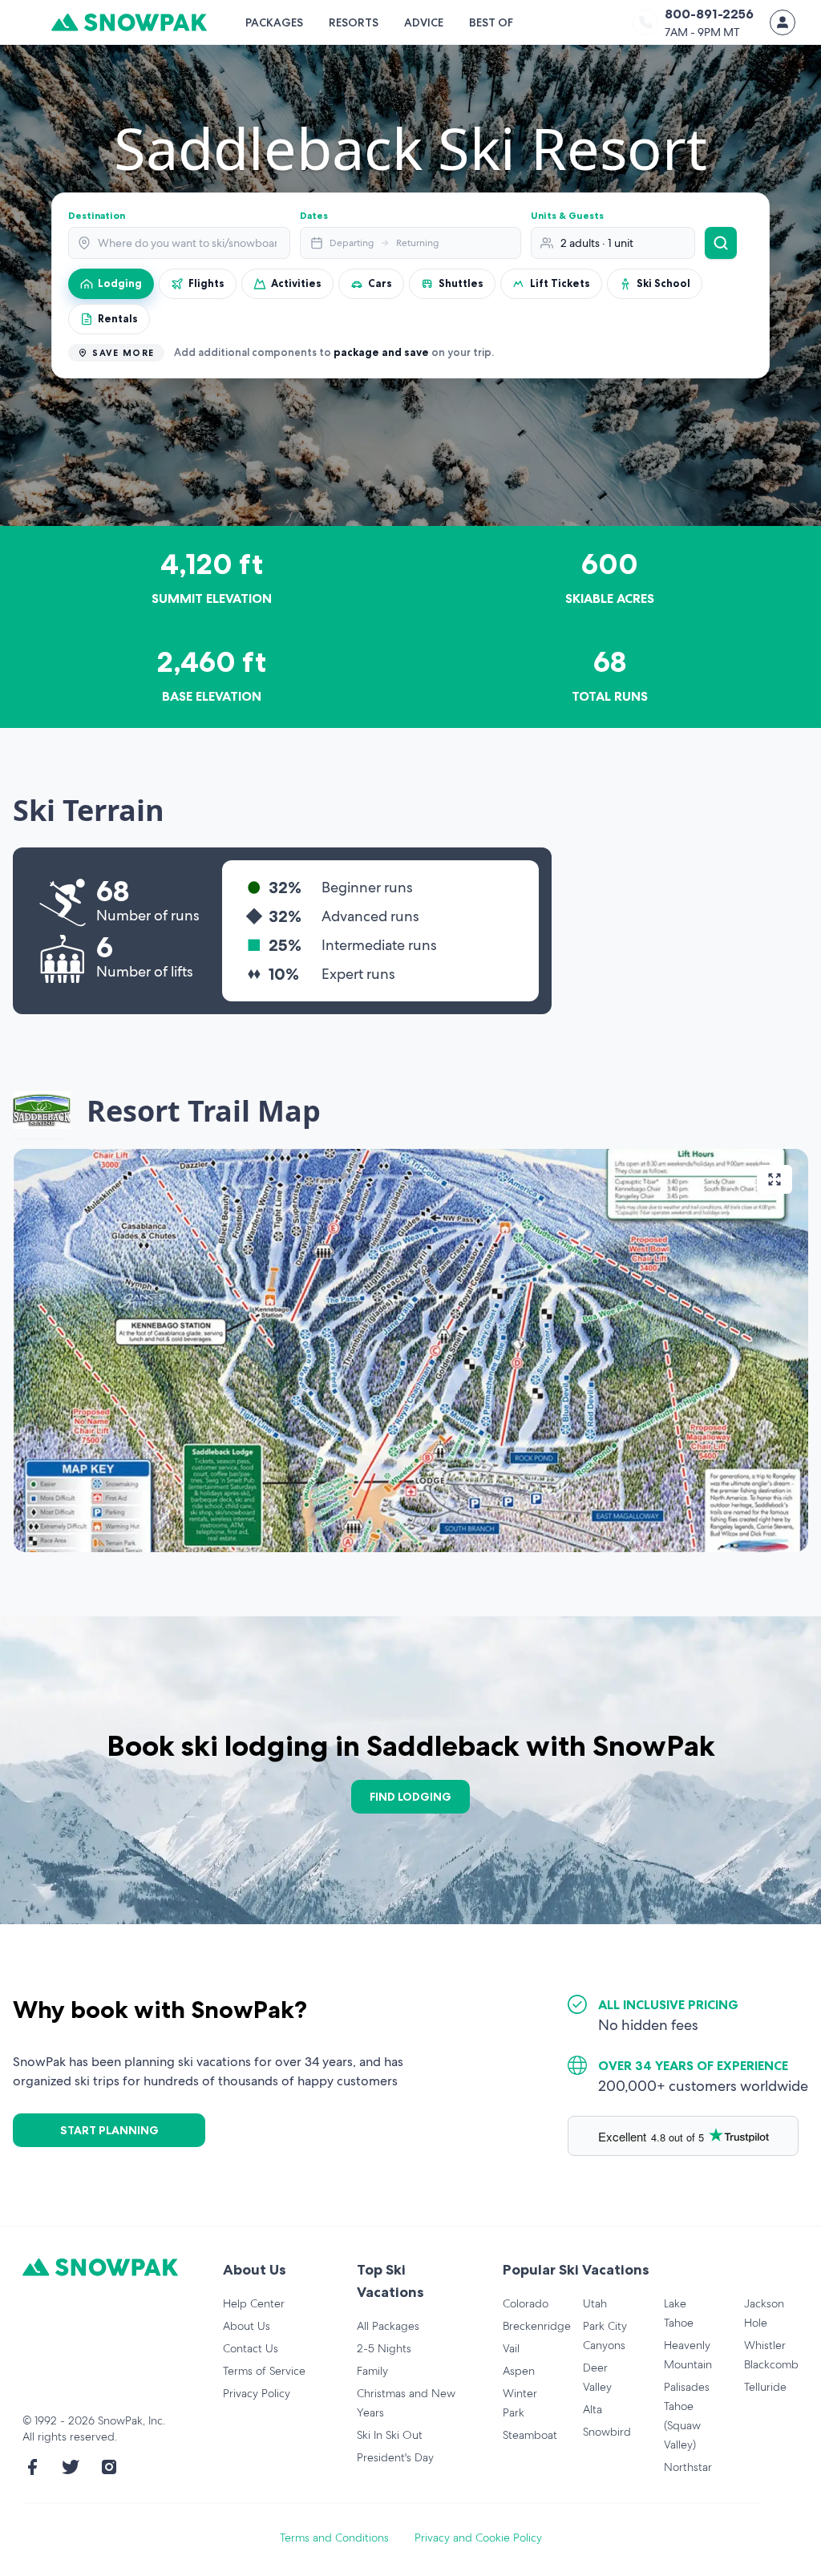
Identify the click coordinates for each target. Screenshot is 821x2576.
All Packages (388, 2326)
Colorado (526, 2303)
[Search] (721, 243)
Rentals (118, 318)
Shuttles (461, 283)
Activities (296, 283)
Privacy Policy (257, 2393)
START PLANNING (109, 2130)
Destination (97, 215)
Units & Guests (567, 215)
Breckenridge (537, 2326)
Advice (424, 22)
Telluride (765, 2387)
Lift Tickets (560, 283)
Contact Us (251, 2348)
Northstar (688, 2467)
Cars (380, 283)
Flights (206, 283)
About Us (247, 2326)
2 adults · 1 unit (597, 243)
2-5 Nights (384, 2348)
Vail (511, 2348)
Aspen (519, 2371)
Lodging (120, 283)
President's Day (395, 2457)
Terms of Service (264, 2371)
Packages (274, 22)
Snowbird (607, 2432)
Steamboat (530, 2435)
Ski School (663, 283)
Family (372, 2371)
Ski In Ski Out (390, 2435)
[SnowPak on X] (71, 2467)
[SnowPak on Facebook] (32, 2467)
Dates (314, 215)
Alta (592, 2409)
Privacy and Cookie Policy (478, 2538)
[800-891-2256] (645, 22)
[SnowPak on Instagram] (109, 2467)
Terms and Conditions (334, 2538)
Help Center (254, 2303)
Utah (595, 2303)
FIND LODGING (410, 1797)
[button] (410, 1351)
